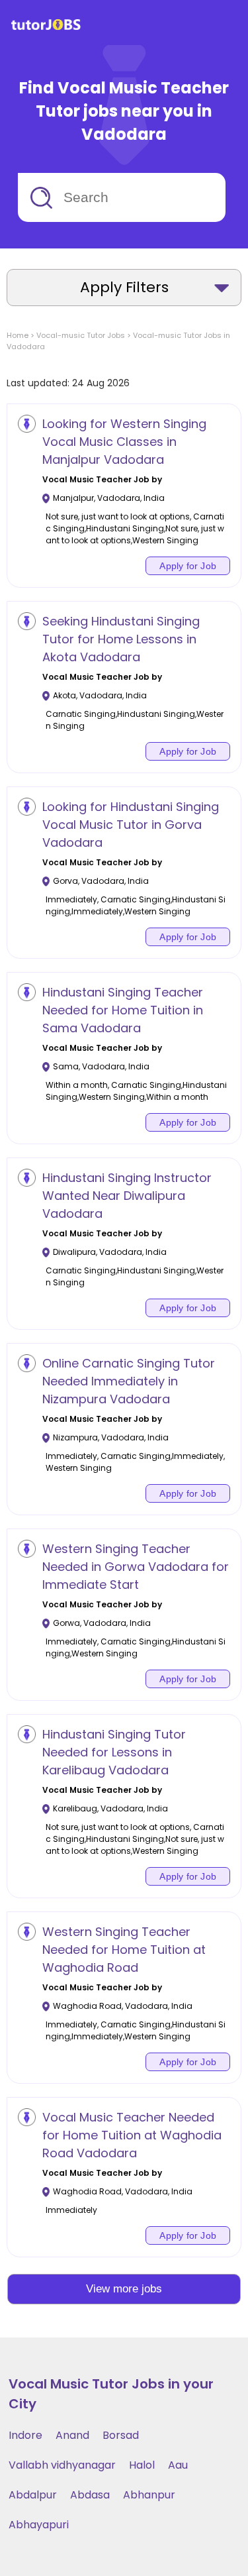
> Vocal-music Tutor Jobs (77, 335)
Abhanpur (149, 2495)
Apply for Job (188, 566)
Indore (25, 2435)
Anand (72, 2435)
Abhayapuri (39, 2525)
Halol (142, 2465)
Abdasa (90, 2495)
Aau (178, 2465)
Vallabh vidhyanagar (62, 2465)
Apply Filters (124, 287)
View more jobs (124, 2289)
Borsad (121, 2435)
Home (18, 335)
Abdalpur (33, 2495)
